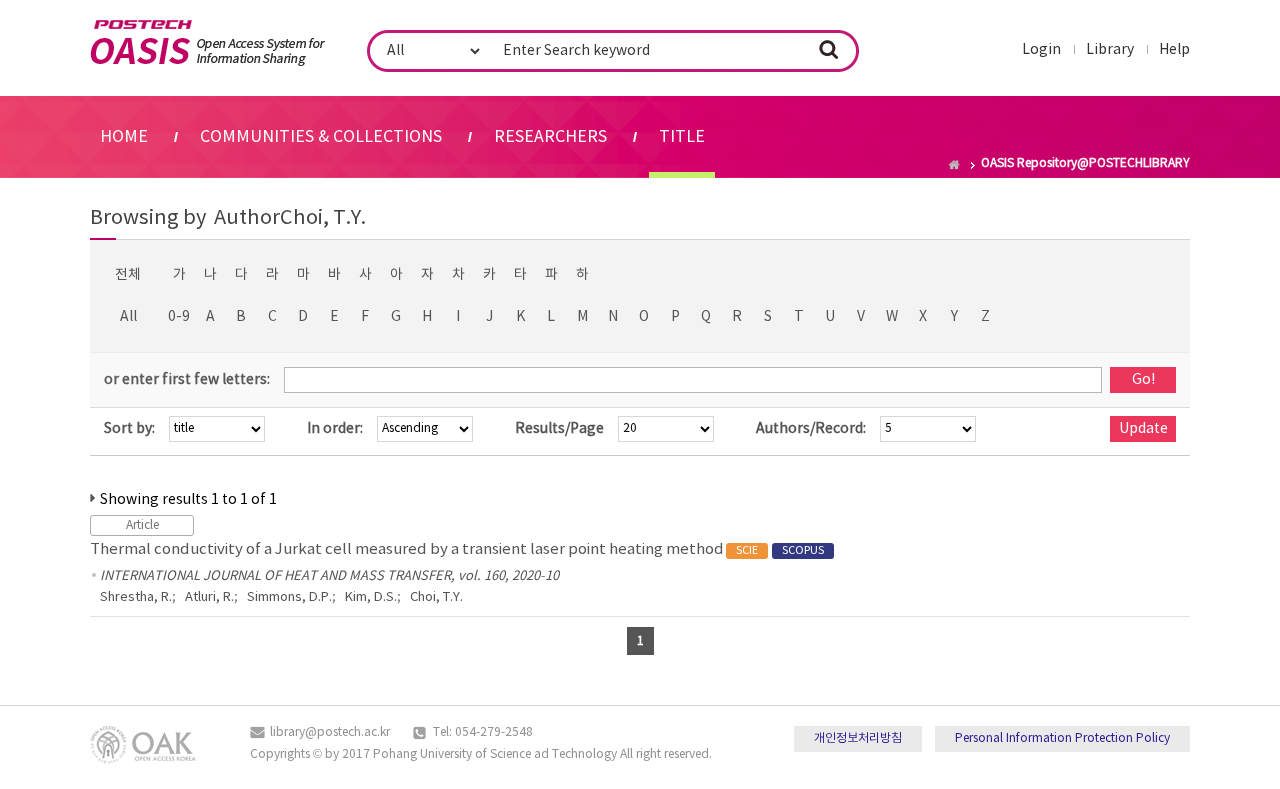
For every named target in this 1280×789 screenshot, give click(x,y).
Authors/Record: (811, 429)
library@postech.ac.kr (330, 732)
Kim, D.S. (371, 597)
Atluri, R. (209, 597)
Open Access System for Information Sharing (207, 43)
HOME (124, 137)
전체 (128, 275)
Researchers (550, 137)
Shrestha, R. (136, 597)
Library (1110, 50)
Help (1174, 50)
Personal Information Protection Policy (1062, 738)
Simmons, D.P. (289, 597)
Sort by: (129, 429)
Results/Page (559, 429)
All (128, 317)
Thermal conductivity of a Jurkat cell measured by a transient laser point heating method (457, 549)
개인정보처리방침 (858, 738)
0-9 (179, 317)
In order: (335, 429)
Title (682, 137)
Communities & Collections (321, 137)
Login (1041, 50)
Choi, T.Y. (436, 597)
